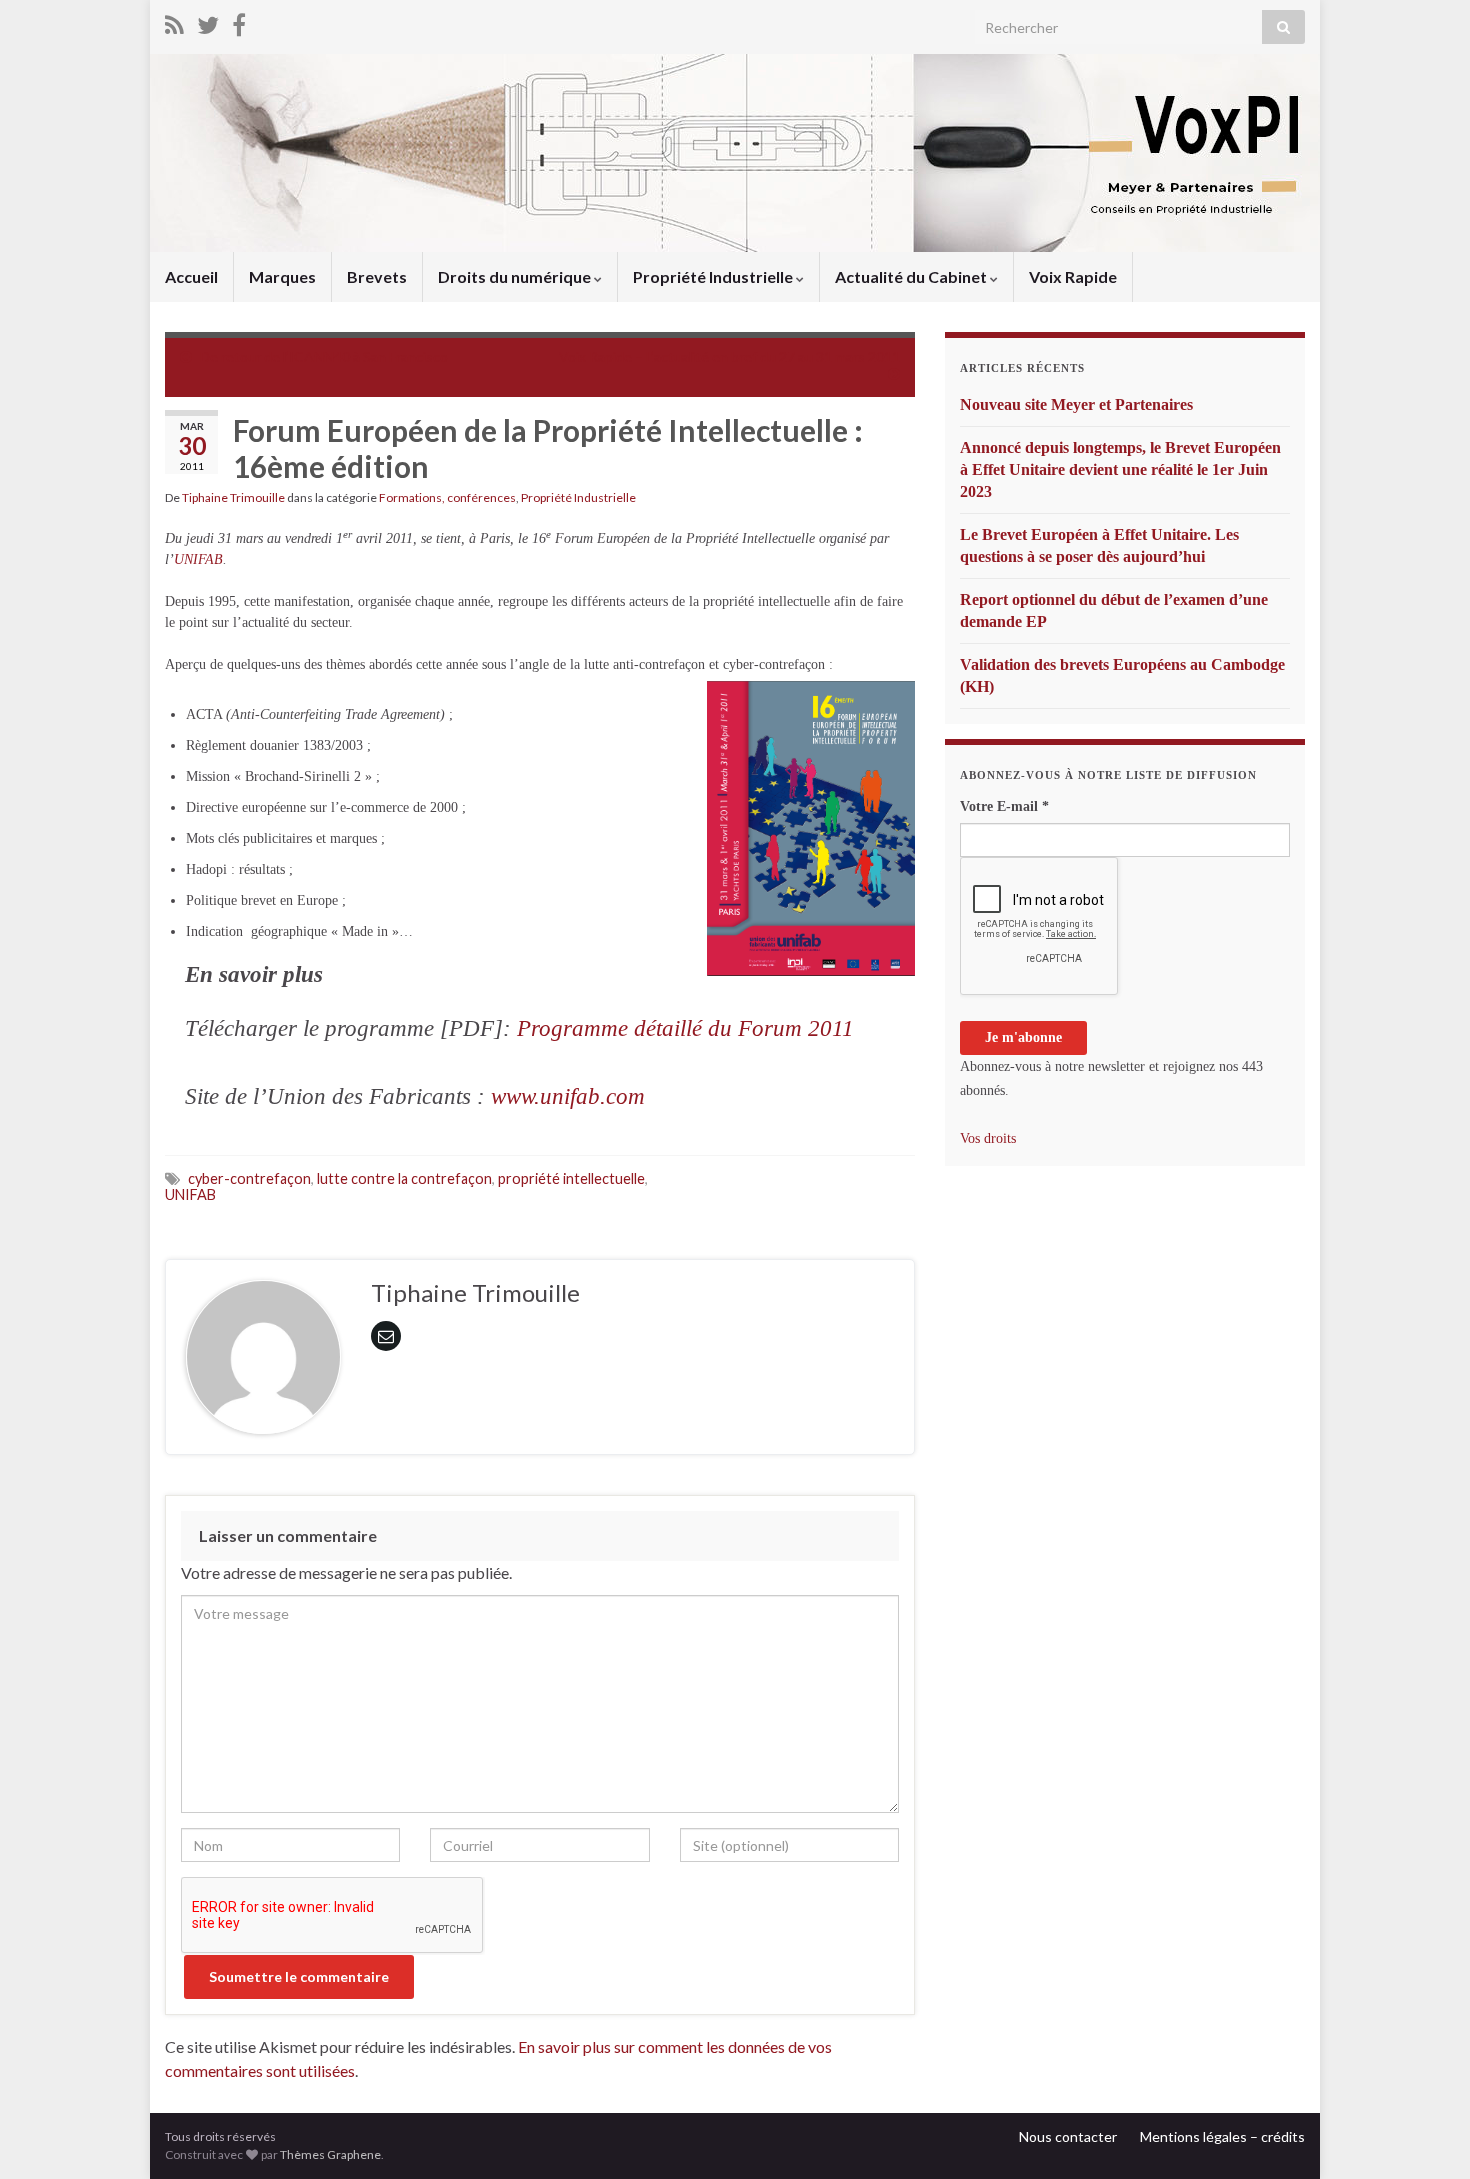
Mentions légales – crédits (1222, 2136)
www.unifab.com (568, 1096)
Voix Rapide (1073, 276)
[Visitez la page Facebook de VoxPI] (239, 21)
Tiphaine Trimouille (233, 497)
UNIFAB (198, 559)
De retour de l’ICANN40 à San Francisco (324, 356)
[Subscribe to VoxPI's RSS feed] (174, 21)
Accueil (191, 276)
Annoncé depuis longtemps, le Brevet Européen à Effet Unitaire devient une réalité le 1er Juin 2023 (1120, 469)
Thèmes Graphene (330, 2154)
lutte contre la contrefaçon (404, 1178)
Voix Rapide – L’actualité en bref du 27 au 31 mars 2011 (729, 356)
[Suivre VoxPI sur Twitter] (208, 21)
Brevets (377, 276)
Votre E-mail (1004, 806)
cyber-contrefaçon (249, 1178)
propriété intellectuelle (571, 1178)
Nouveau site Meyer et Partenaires (1076, 404)
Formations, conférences (447, 497)
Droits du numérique (516, 276)
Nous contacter (1068, 2136)
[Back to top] (1425, 2134)
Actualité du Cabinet (912, 276)
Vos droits (988, 1138)
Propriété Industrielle (714, 276)
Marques (282, 276)
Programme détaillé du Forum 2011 (685, 1028)
